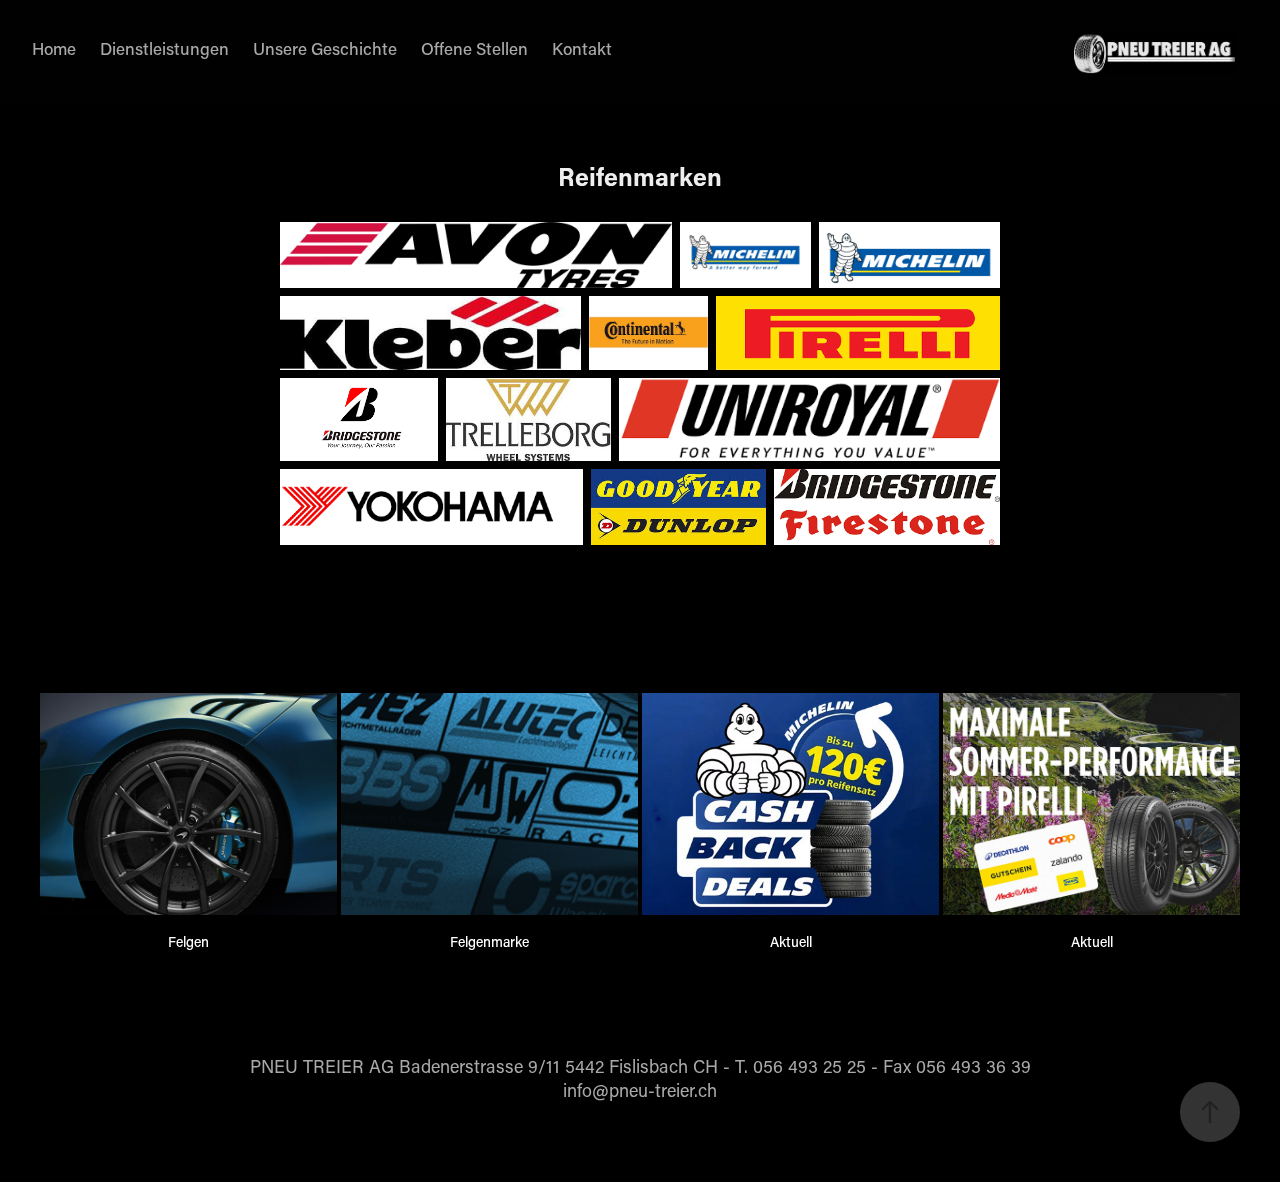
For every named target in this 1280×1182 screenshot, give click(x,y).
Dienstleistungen (164, 48)
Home (54, 48)
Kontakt (582, 48)
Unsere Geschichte (325, 48)
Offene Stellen (474, 48)
